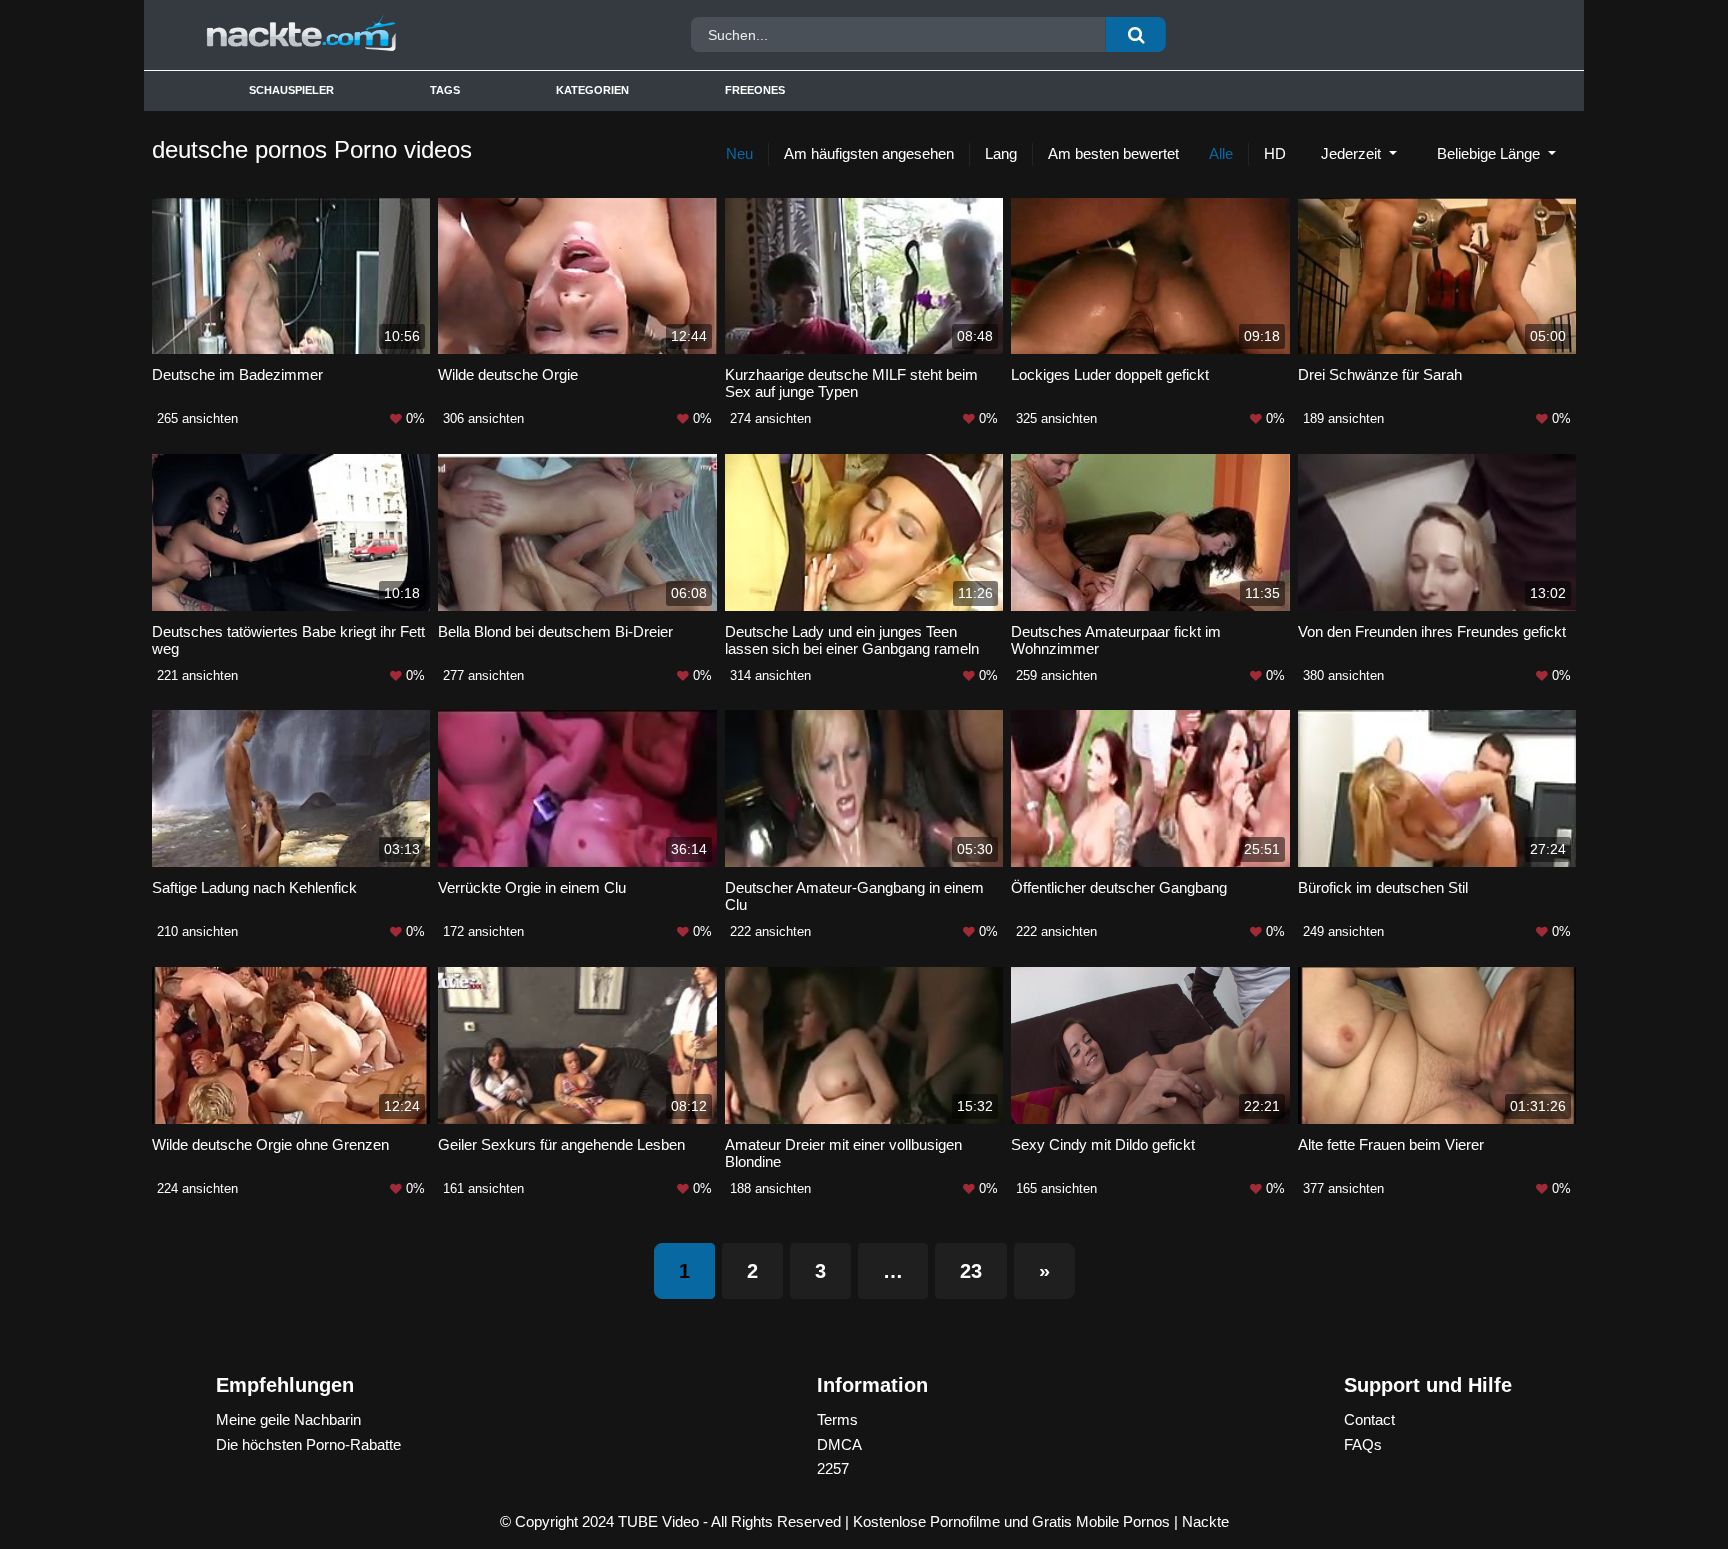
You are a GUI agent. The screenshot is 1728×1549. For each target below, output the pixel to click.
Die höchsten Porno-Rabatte (308, 1444)
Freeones (755, 90)
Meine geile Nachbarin (288, 1419)
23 (971, 1271)
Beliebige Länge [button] (1490, 153)
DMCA (839, 1444)
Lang (1001, 153)
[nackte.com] (367, 35)
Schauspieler (291, 90)
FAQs (1363, 1444)
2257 (833, 1468)
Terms (837, 1419)
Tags (445, 90)
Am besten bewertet (1113, 153)
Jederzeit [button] (1353, 153)
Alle (1221, 153)
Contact (1369, 1419)
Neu (739, 153)
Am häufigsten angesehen (869, 153)
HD (1275, 153)
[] (1136, 34)
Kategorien (592, 90)
